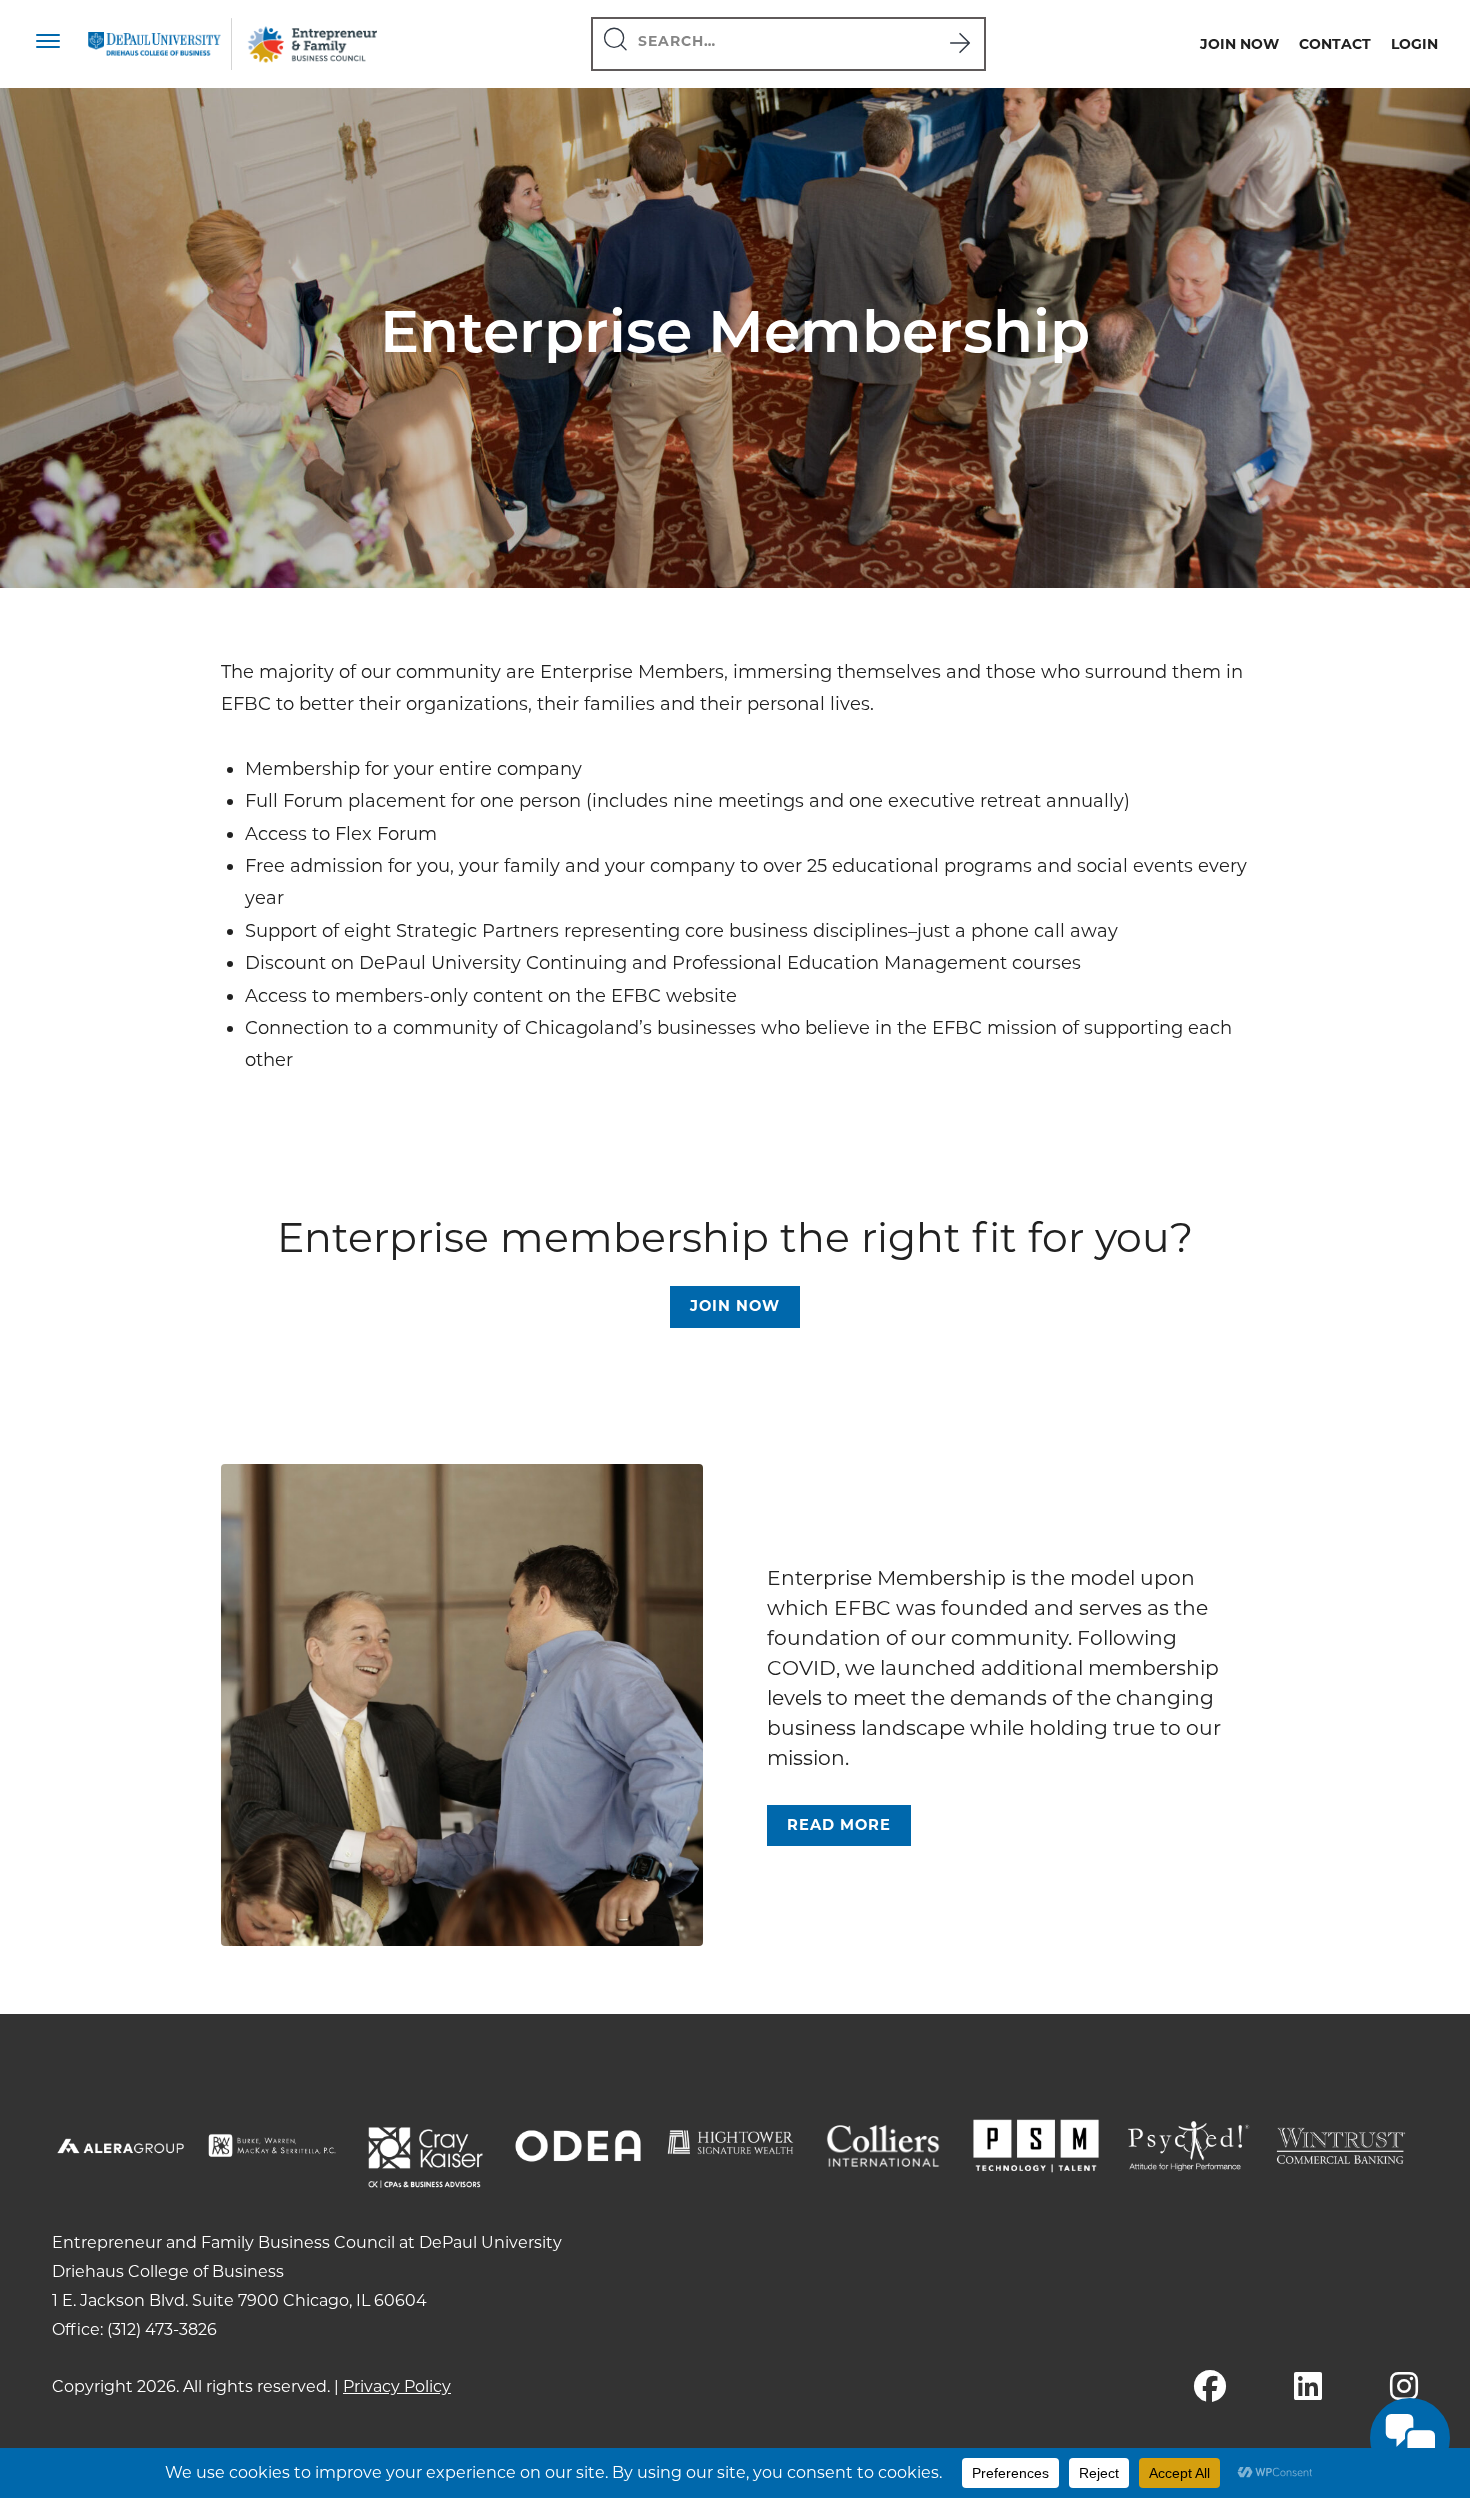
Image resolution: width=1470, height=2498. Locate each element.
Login (1414, 44)
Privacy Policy (397, 2386)
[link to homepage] (154, 43)
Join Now (1239, 44)
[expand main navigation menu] (48, 44)
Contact (1335, 44)
